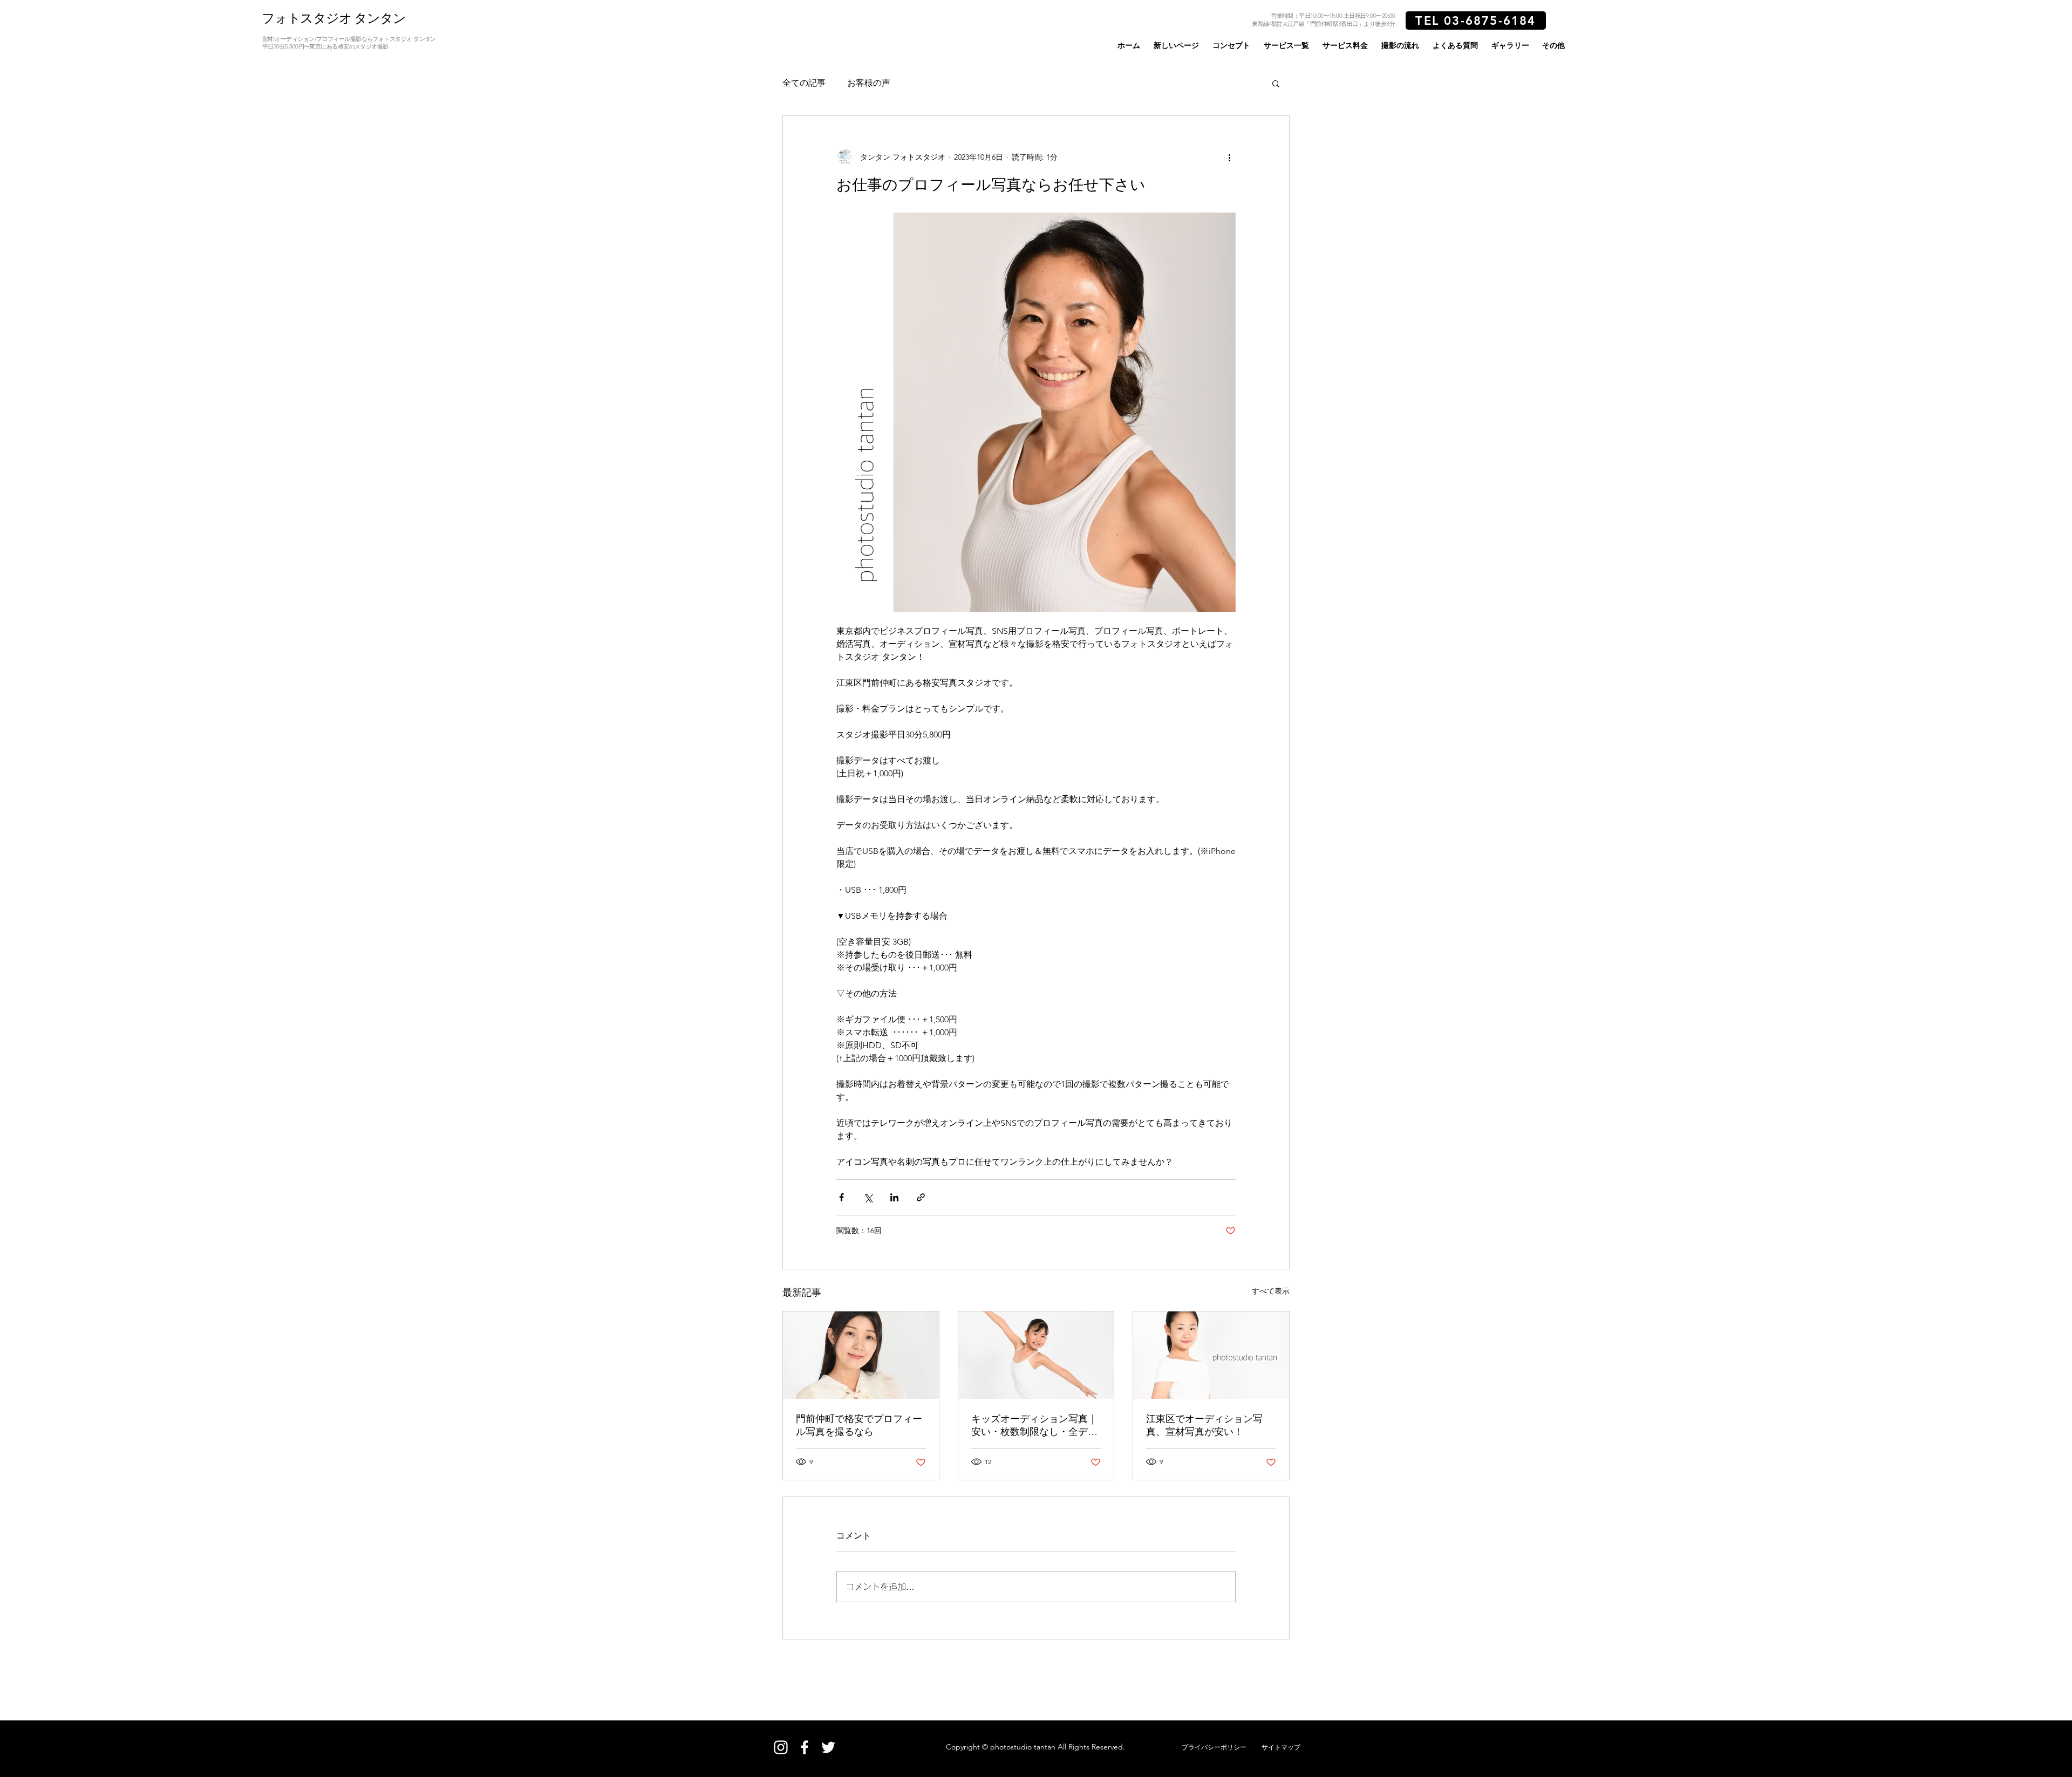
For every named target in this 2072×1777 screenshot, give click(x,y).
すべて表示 (1271, 1291)
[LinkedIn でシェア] (894, 1197)
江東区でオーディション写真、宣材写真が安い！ (1204, 1425)
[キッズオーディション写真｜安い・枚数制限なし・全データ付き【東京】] (1036, 1355)
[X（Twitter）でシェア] (868, 1197)
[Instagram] (781, 1747)
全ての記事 (804, 83)
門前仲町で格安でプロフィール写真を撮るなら (859, 1425)
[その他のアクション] (1229, 157)
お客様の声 (869, 83)
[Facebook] (805, 1747)
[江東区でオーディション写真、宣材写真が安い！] (1211, 1355)
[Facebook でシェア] (841, 1197)
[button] (1286, 45)
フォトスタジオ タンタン (334, 18)
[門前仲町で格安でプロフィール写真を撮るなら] (861, 1355)
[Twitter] (828, 1747)
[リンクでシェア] (921, 1197)
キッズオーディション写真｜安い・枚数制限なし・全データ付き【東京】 (1034, 1426)
